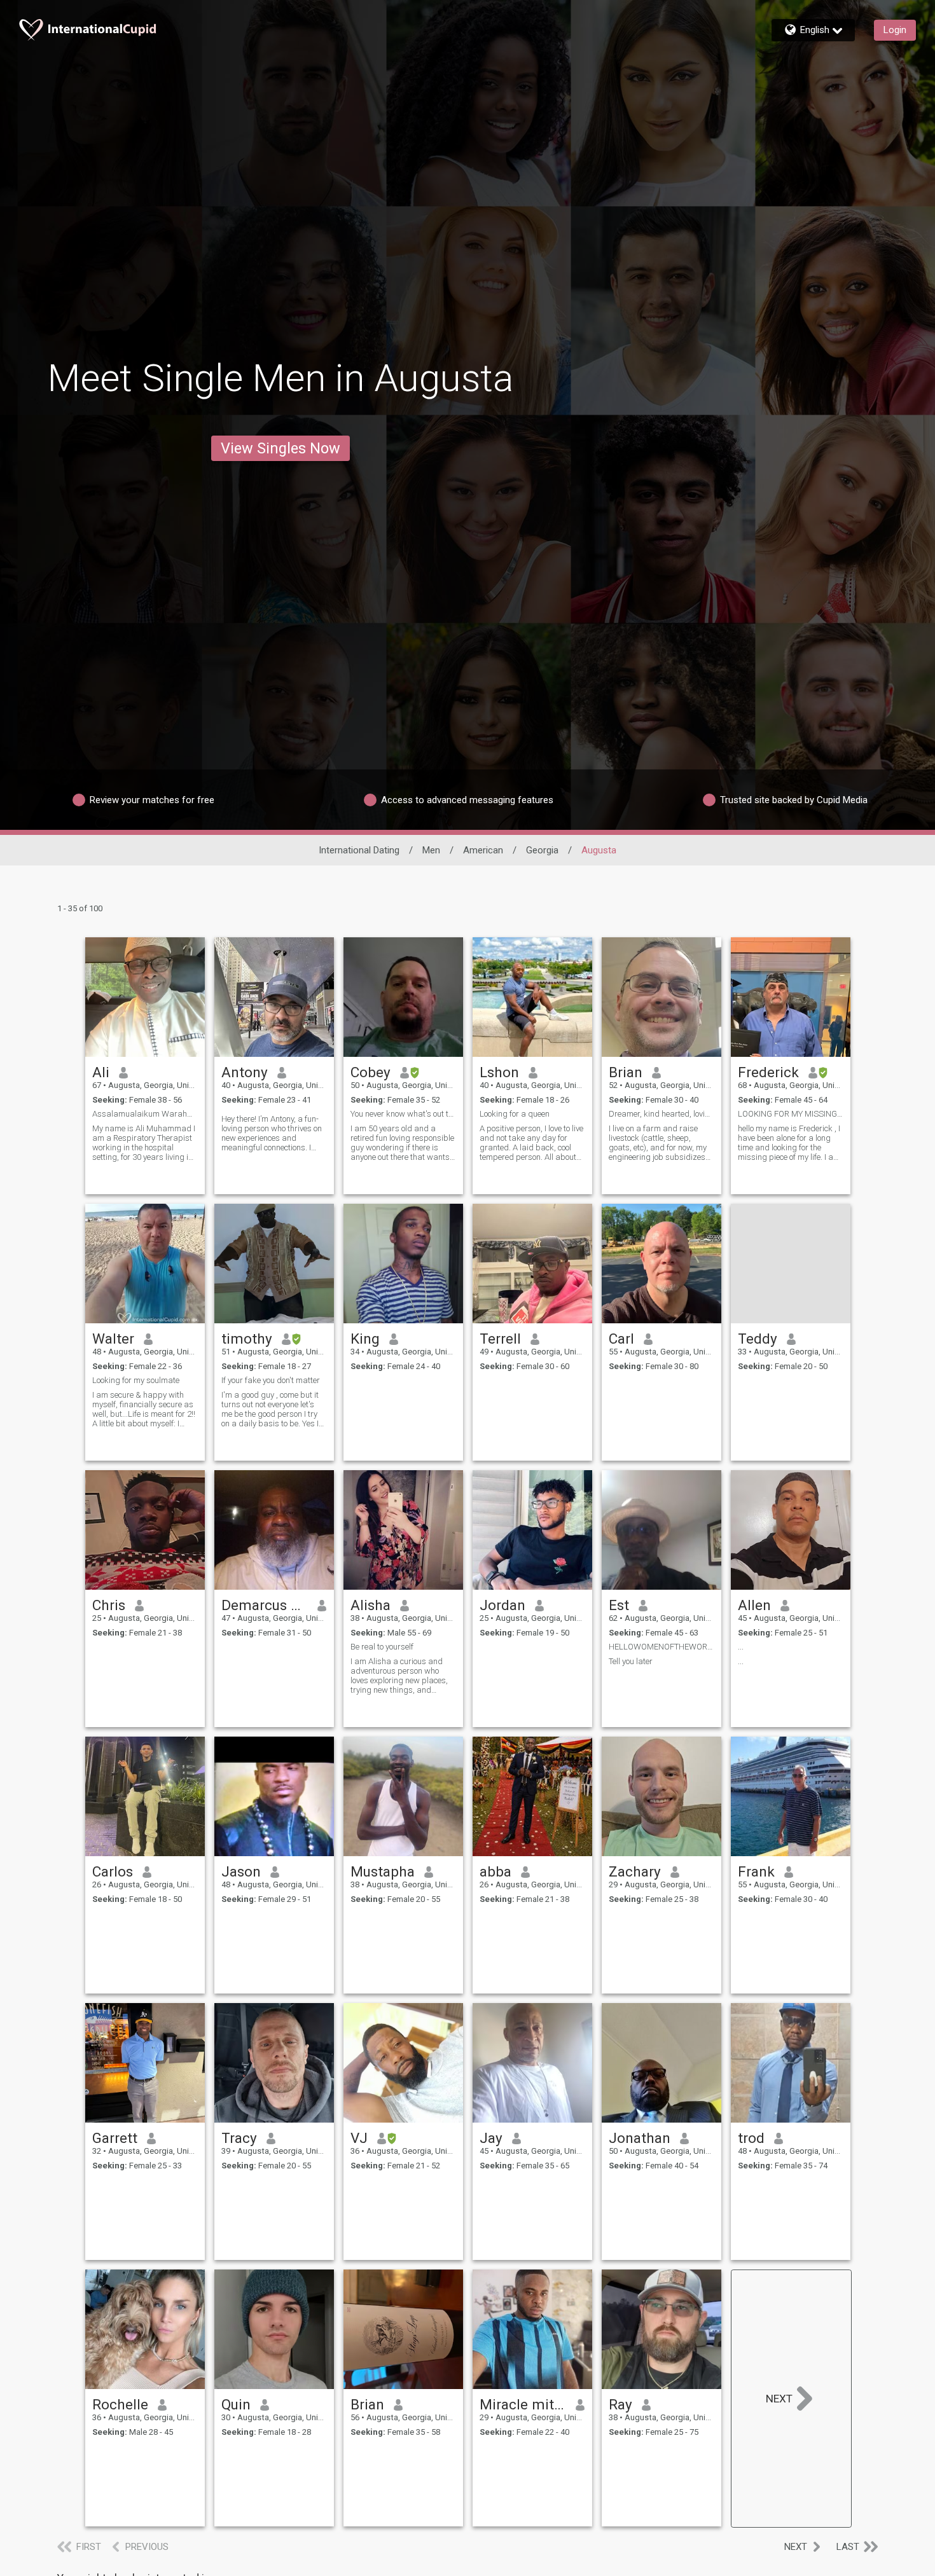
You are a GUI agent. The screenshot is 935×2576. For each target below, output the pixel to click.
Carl (621, 1339)
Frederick (768, 1072)
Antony (245, 1072)
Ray (620, 2404)
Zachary (635, 1871)
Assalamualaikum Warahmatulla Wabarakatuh (145, 1114)
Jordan (502, 1605)
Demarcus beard (265, 1605)
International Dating (359, 850)
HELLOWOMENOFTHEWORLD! (661, 1647)
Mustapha (383, 1871)
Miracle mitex (523, 2404)
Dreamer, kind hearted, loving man (661, 1114)
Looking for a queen (515, 1114)
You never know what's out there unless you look (403, 1114)
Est (619, 1605)
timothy (247, 1339)
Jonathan (640, 2138)
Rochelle (120, 2404)
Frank (756, 1871)
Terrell (500, 1339)
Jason (241, 1871)
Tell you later (631, 1661)
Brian (626, 1072)
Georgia (542, 850)
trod (751, 2138)
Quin (236, 2404)
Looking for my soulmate (136, 1380)
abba (495, 1871)
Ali (101, 1072)
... (741, 1647)
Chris (109, 1605)
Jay (491, 2138)
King (365, 1339)
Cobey (371, 1072)
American (483, 850)
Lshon (499, 1072)
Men (431, 850)
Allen (754, 1605)
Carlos (113, 1871)
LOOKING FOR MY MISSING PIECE (791, 1114)
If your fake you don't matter (271, 1380)
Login (895, 30)
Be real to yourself (382, 1647)
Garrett (115, 2138)
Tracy (239, 2138)
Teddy (758, 1339)
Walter (113, 1339)
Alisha (371, 1605)
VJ (359, 2138)
